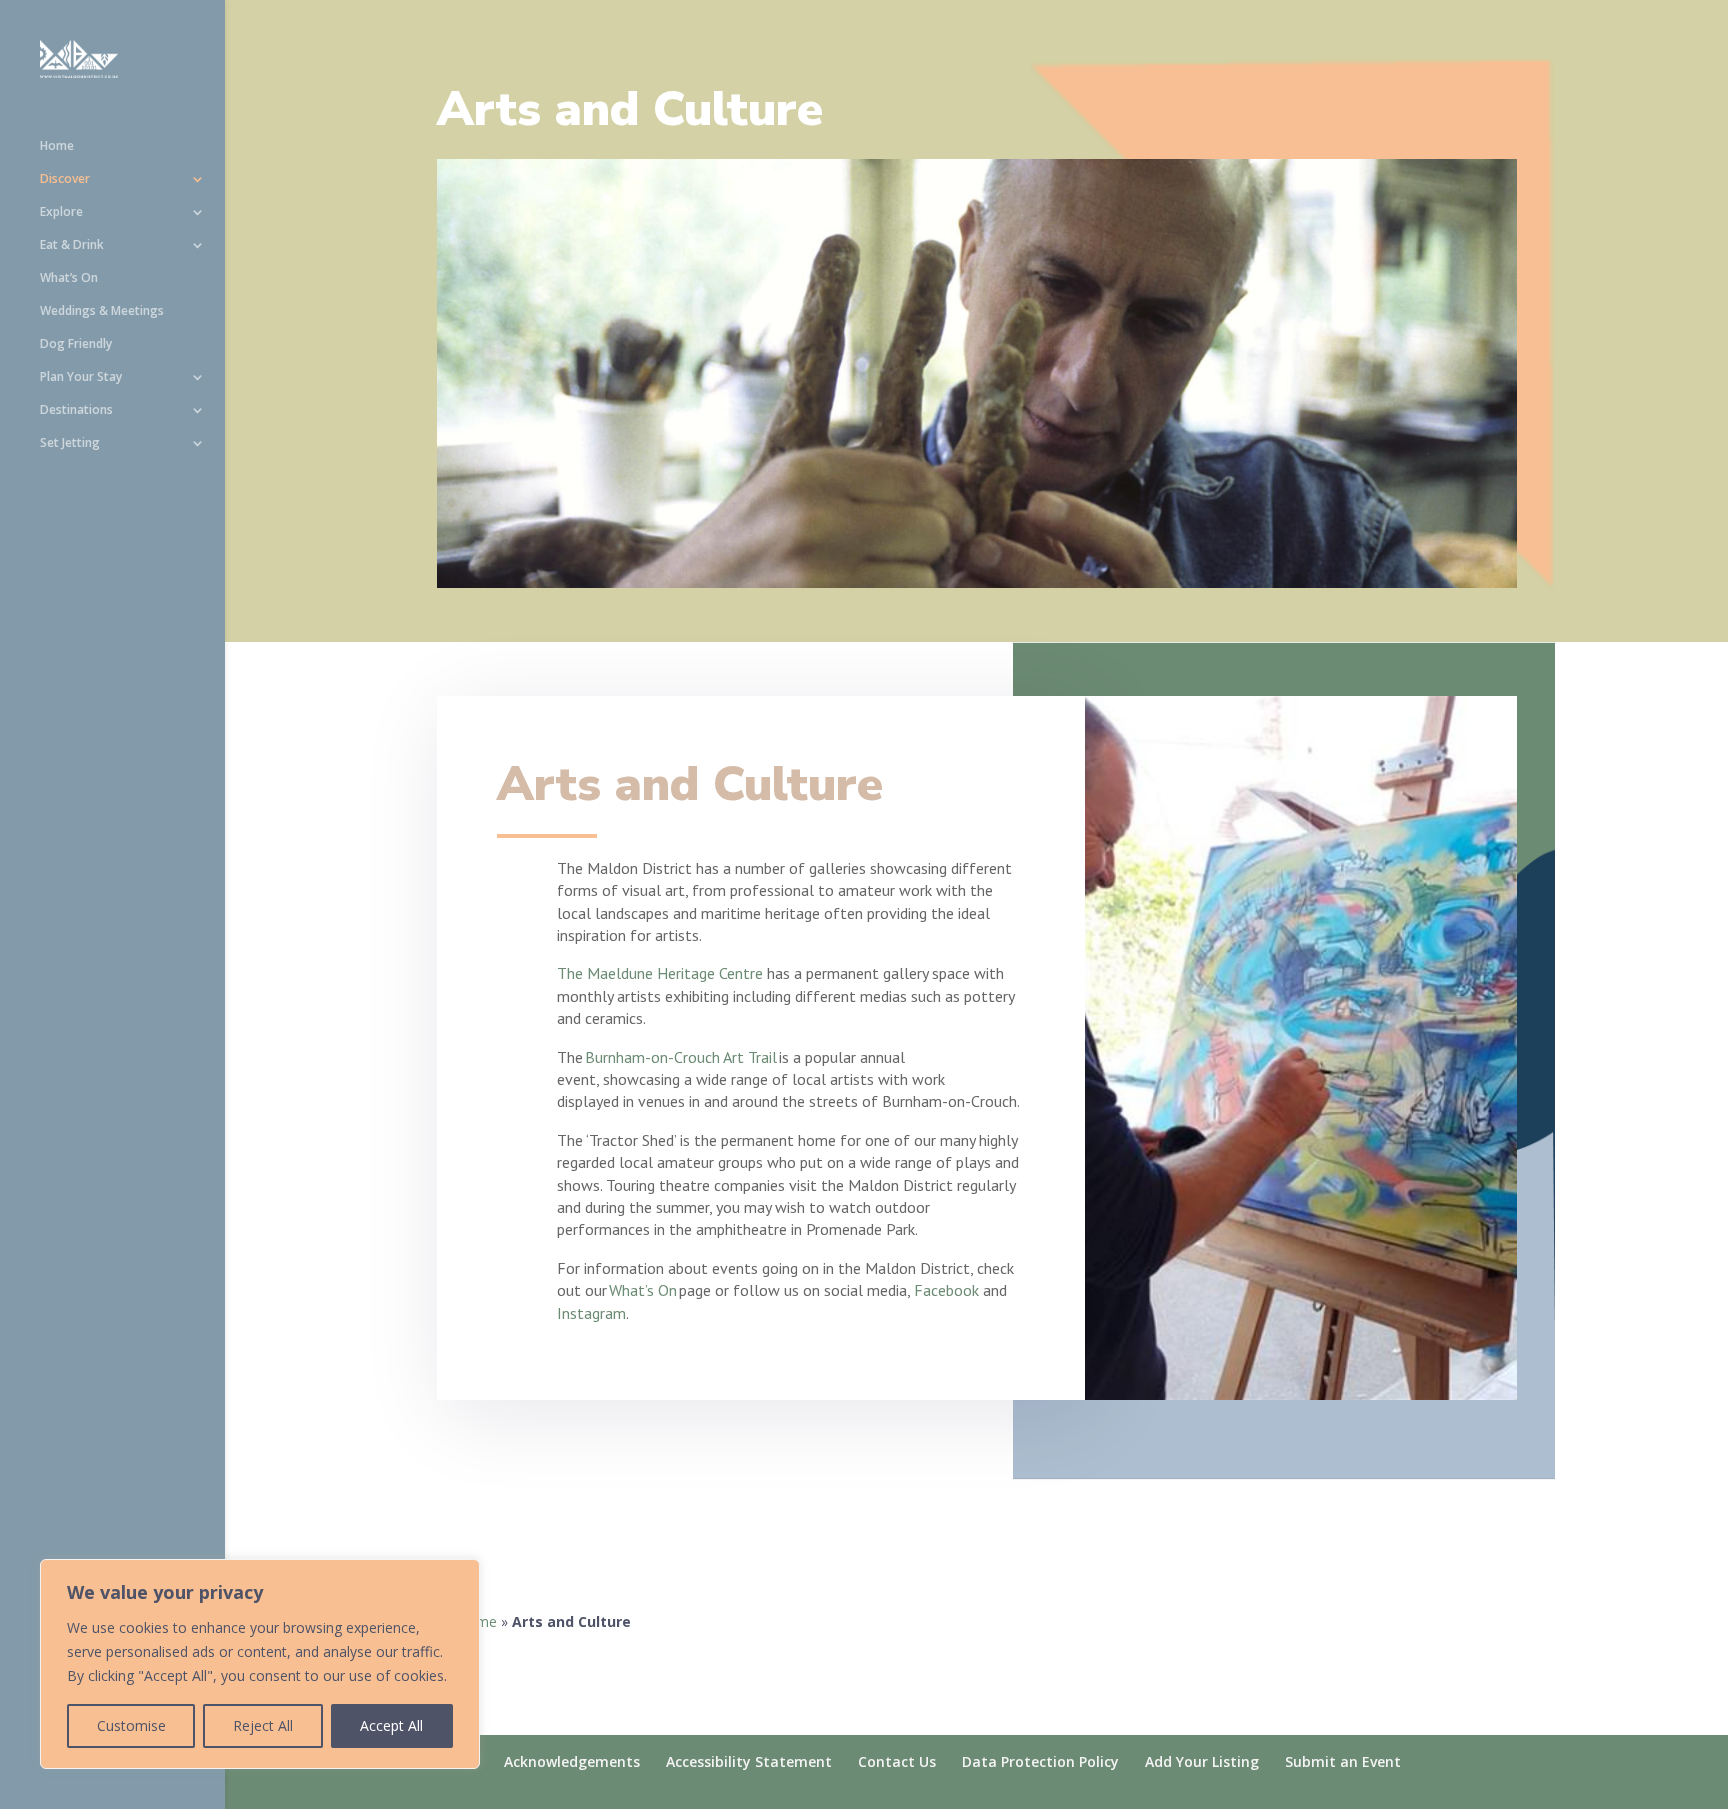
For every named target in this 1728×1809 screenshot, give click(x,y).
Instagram (591, 1313)
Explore (61, 212)
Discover (65, 179)
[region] (260, 1664)
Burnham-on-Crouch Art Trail (681, 1057)
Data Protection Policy (1040, 1761)
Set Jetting (70, 443)
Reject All (263, 1725)
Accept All (391, 1725)
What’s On (69, 278)
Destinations (76, 410)
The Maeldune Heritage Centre (660, 973)
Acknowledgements (572, 1761)
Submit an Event (1343, 1761)
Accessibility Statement (749, 1761)
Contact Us (897, 1761)
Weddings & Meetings (102, 311)
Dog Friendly (76, 344)
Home (57, 146)
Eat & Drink (72, 245)
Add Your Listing (1202, 1761)
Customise (131, 1725)
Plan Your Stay (81, 377)
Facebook (948, 1290)
